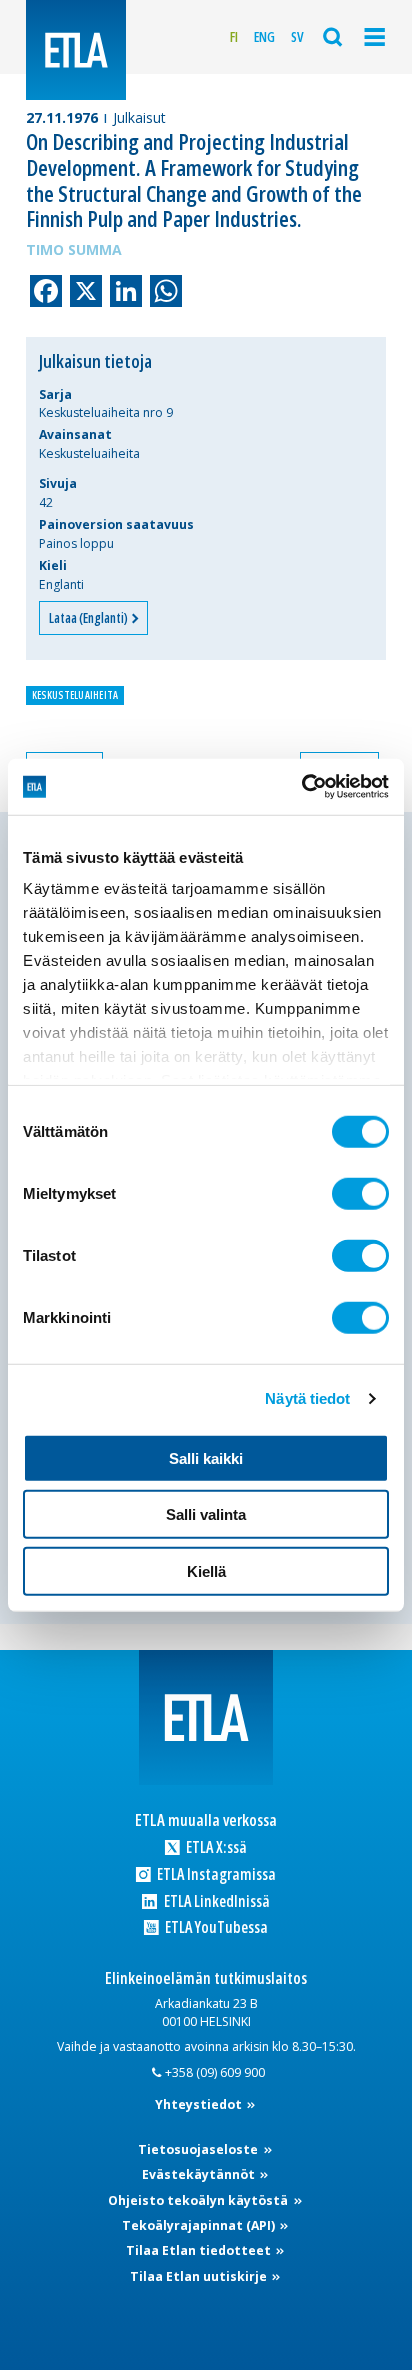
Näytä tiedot (307, 1398)
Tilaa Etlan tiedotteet (200, 2250)
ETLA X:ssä (215, 1847)
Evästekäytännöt (200, 2174)
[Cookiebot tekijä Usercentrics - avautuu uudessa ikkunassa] (301, 787)
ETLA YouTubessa (215, 1927)
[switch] (360, 1193)
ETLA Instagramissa (215, 1874)
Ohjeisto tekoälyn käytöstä (199, 2200)
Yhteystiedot (200, 2104)
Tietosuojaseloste (199, 2149)
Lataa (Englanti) (89, 618)
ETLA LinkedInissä (215, 1901)
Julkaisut (139, 117)
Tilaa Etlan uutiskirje (200, 2276)
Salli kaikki (206, 1457)
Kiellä (206, 1570)
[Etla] (76, 50)
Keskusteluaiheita (75, 695)
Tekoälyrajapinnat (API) (200, 2225)
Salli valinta (206, 1514)
